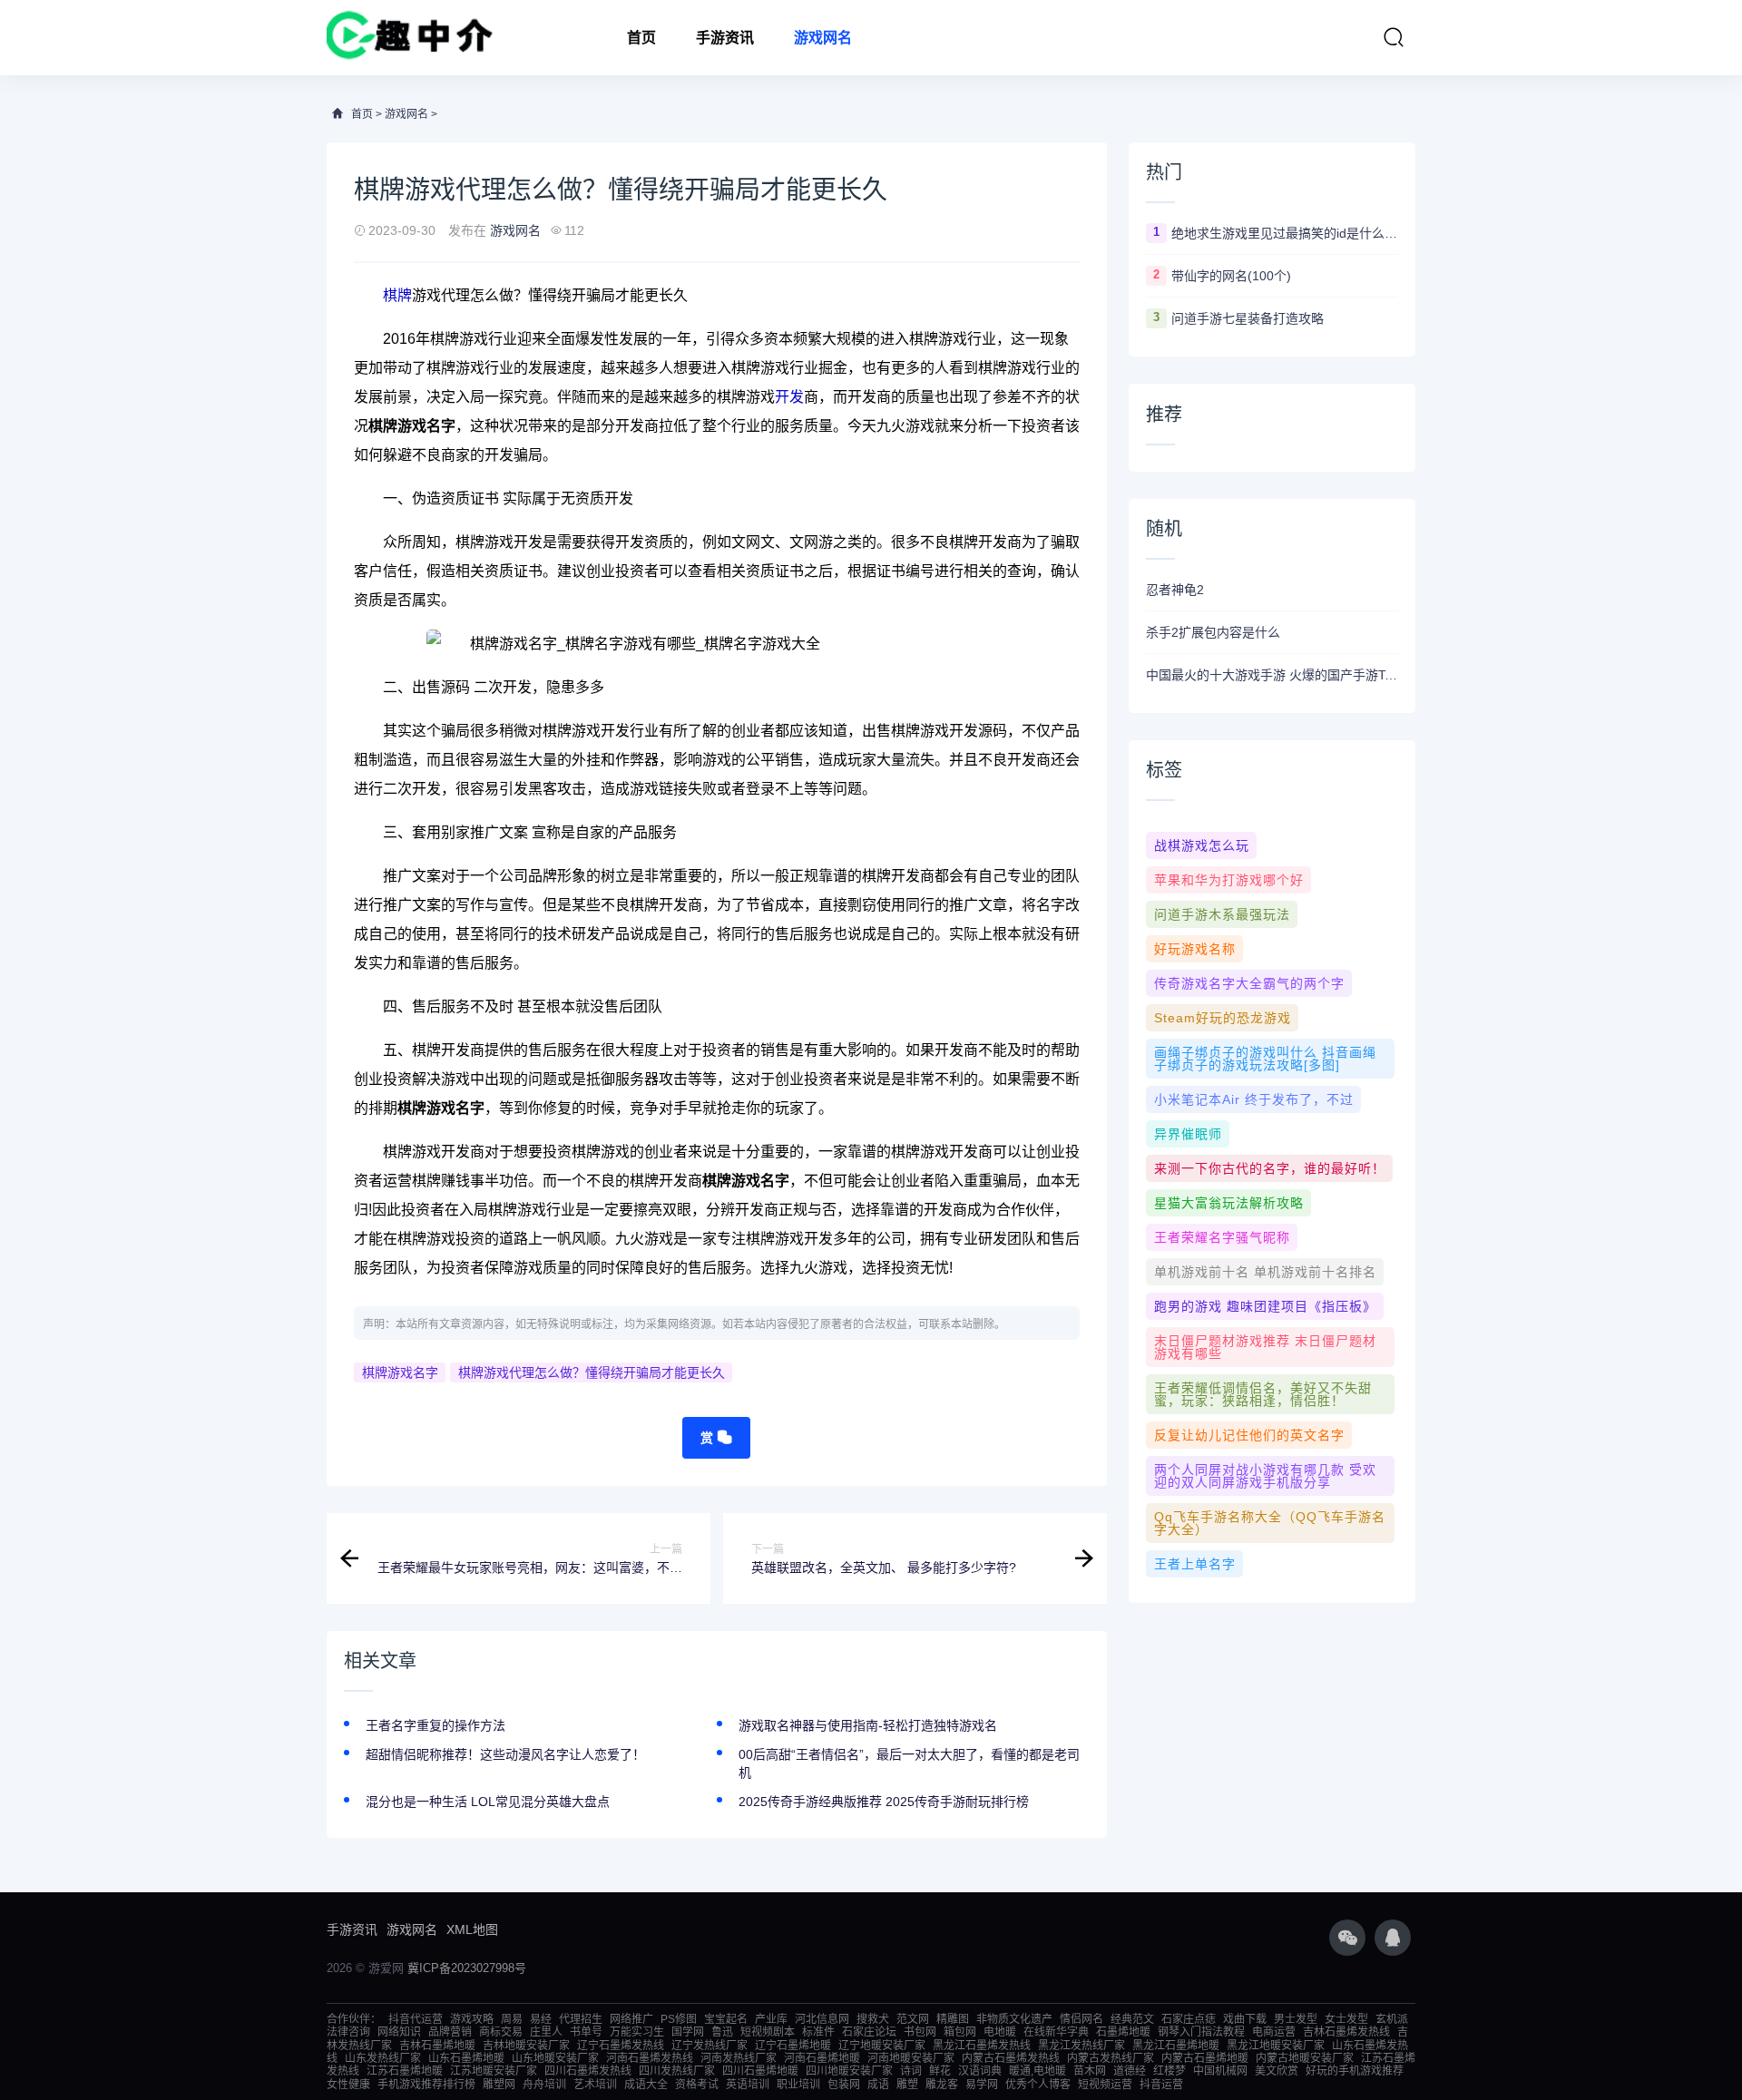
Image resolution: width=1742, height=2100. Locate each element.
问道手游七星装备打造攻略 (1248, 318)
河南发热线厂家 (739, 2058)
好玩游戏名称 (1195, 949)
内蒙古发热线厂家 (1111, 2058)
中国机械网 (1220, 2071)
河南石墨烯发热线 (650, 2058)
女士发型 (1346, 2019)
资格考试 (697, 2085)
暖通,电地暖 (1037, 2071)
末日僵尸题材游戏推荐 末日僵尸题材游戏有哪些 (1265, 1347)
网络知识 (399, 2032)
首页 (641, 38)
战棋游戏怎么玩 (1202, 845)
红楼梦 (1169, 2071)
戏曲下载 (1245, 2019)
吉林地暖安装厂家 (526, 2046)
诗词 (911, 2071)
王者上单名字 (1195, 1564)
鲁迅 (722, 2032)
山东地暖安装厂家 (555, 2058)
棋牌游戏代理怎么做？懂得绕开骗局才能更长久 (592, 1372)
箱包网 (960, 2032)
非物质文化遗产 (1014, 2019)
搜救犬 (873, 2019)
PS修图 (679, 2019)
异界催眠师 (1188, 1134)
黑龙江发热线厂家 (1081, 2046)
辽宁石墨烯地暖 (793, 2046)
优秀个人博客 (1038, 2085)
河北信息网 (822, 2019)
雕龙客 (942, 2085)
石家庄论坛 (869, 2032)
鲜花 (940, 2071)
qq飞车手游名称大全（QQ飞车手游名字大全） (1270, 1523)
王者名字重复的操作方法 (435, 1725)
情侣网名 (1081, 2019)
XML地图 (472, 1929)
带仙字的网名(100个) (1231, 276)
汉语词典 (980, 2071)
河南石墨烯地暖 (822, 2058)
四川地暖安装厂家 (849, 2071)
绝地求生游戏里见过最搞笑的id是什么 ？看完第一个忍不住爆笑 (1285, 233)
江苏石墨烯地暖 (405, 2071)
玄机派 (1392, 2019)
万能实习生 (637, 2032)
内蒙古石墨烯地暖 (1205, 2058)
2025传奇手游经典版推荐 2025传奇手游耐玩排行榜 (884, 1802)
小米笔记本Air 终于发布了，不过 (1254, 1099)
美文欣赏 (1277, 2071)
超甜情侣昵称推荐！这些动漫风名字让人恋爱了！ (505, 1754)
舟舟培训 (544, 2085)
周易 (512, 2019)
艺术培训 (595, 2085)
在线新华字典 (1056, 2032)
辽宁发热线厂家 (710, 2046)
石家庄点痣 (1189, 2019)
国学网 (688, 2032)
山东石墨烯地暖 (466, 2058)
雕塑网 (499, 2085)
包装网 (844, 2085)
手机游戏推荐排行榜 (426, 2085)
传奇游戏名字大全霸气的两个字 (1249, 983)
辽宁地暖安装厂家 (882, 2046)
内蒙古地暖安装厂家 (1305, 2058)
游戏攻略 (472, 2019)
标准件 (818, 2032)
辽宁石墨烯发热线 (621, 2046)
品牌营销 (450, 2032)
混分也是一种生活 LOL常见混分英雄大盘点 (488, 1802)
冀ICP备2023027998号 (467, 1968)
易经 (541, 2019)
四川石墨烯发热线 (588, 2071)
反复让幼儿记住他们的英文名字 (1249, 1435)
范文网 (913, 2019)
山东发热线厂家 (383, 2058)
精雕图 (953, 2019)
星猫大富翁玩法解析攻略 (1229, 1203)
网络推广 (631, 2019)
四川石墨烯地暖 (760, 2071)
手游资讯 (725, 38)
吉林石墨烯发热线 (1346, 2032)
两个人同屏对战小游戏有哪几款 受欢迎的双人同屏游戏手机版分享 (1265, 1476)
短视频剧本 (768, 2032)
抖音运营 (1161, 2085)
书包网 (920, 2032)
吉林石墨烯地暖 (437, 2046)
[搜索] (1394, 37)
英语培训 (748, 2085)
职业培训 (798, 2085)
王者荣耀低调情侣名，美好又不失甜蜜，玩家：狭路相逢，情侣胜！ (1263, 1394)
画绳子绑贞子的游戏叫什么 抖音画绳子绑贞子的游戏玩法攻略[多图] (1265, 1059)
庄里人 (546, 2032)
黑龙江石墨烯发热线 (982, 2046)
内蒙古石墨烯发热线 (1011, 2058)
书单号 (586, 2032)
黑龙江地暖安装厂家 (1276, 2046)
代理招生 (581, 2019)
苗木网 (1090, 2071)
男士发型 (1296, 2019)
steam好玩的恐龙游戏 (1223, 1018)
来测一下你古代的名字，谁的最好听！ (1270, 1168)
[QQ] (1393, 1938)
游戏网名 (823, 38)
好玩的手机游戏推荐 (1355, 2071)
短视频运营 (1105, 2085)
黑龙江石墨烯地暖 (1176, 2046)
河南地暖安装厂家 (911, 2058)
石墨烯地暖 (1123, 2032)
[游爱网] (410, 38)
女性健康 (348, 2085)
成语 (878, 2085)
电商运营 (1274, 2032)
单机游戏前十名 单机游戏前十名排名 (1265, 1272)
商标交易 (501, 2032)
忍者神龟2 (1175, 590)
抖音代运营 (416, 2019)
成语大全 (646, 2085)
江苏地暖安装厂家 (494, 2071)
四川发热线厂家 (677, 2071)
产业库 (771, 2019)
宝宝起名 (726, 2019)
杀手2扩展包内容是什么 (1213, 632)
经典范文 (1132, 2019)
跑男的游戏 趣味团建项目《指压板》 (1265, 1306)
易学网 (982, 2085)
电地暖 (1000, 2032)
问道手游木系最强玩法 (1222, 914)
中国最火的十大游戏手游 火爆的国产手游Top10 (1272, 675)
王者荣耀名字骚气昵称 (1222, 1237)
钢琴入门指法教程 (1201, 2032)
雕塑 (907, 2085)
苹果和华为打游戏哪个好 (1229, 880)
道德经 (1130, 2071)
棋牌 (397, 295)
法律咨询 (348, 2032)
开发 (789, 397)
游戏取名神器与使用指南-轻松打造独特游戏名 (868, 1725)
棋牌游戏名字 (400, 1372)
